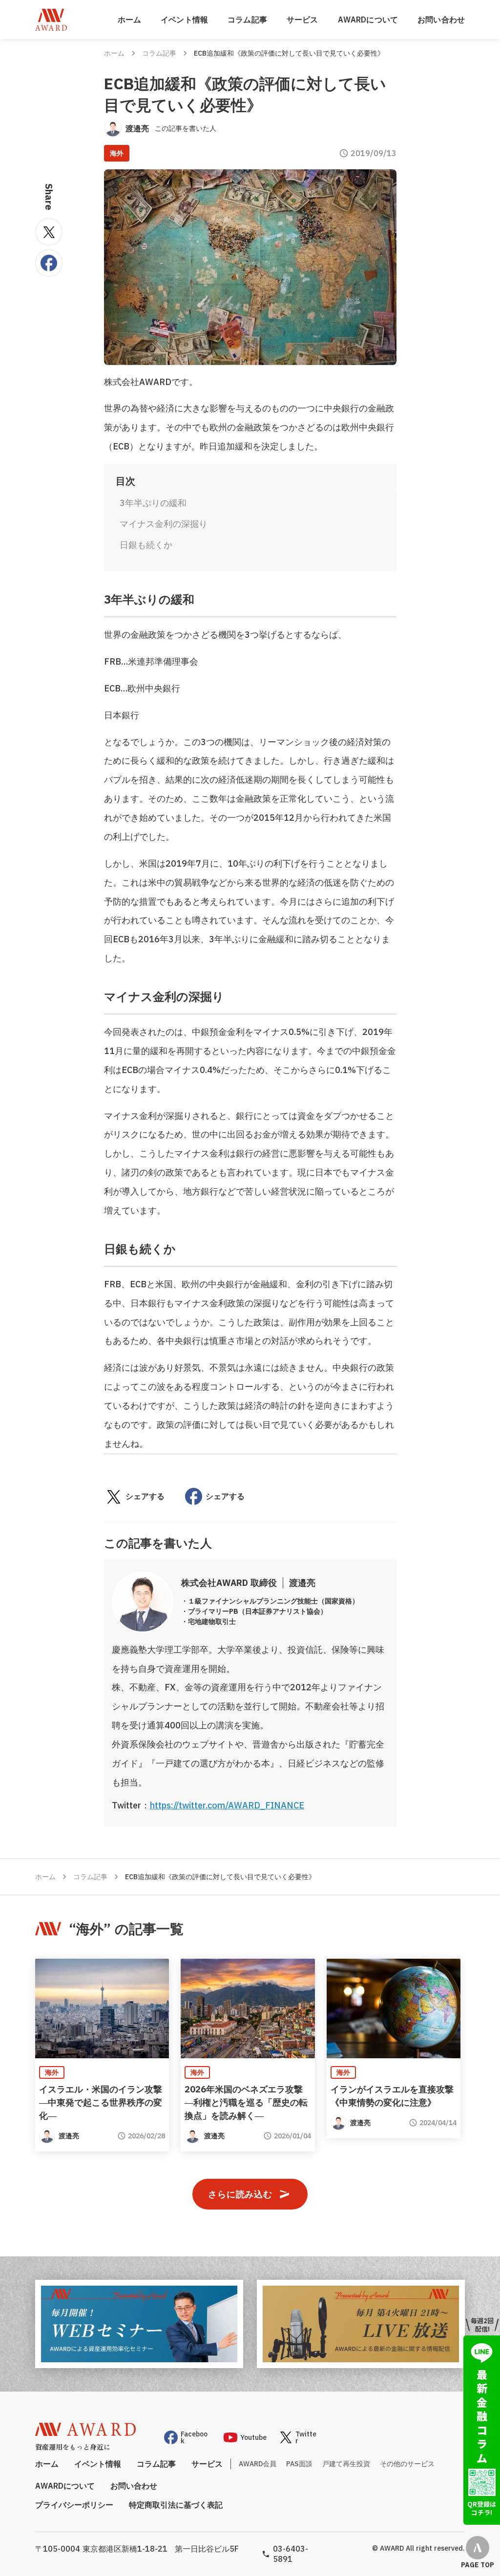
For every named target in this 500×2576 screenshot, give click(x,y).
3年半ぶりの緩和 (153, 503)
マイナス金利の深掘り (164, 524)
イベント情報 (184, 20)
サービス (302, 20)
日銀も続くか (146, 545)
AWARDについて (368, 20)
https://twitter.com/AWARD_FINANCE (227, 1805)
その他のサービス (407, 2464)
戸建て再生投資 (346, 2464)
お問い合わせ (441, 20)
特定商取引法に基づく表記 (176, 2505)
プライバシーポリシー (74, 2505)
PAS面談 (299, 2464)
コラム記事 (247, 20)
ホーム (129, 20)
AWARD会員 (258, 2464)
